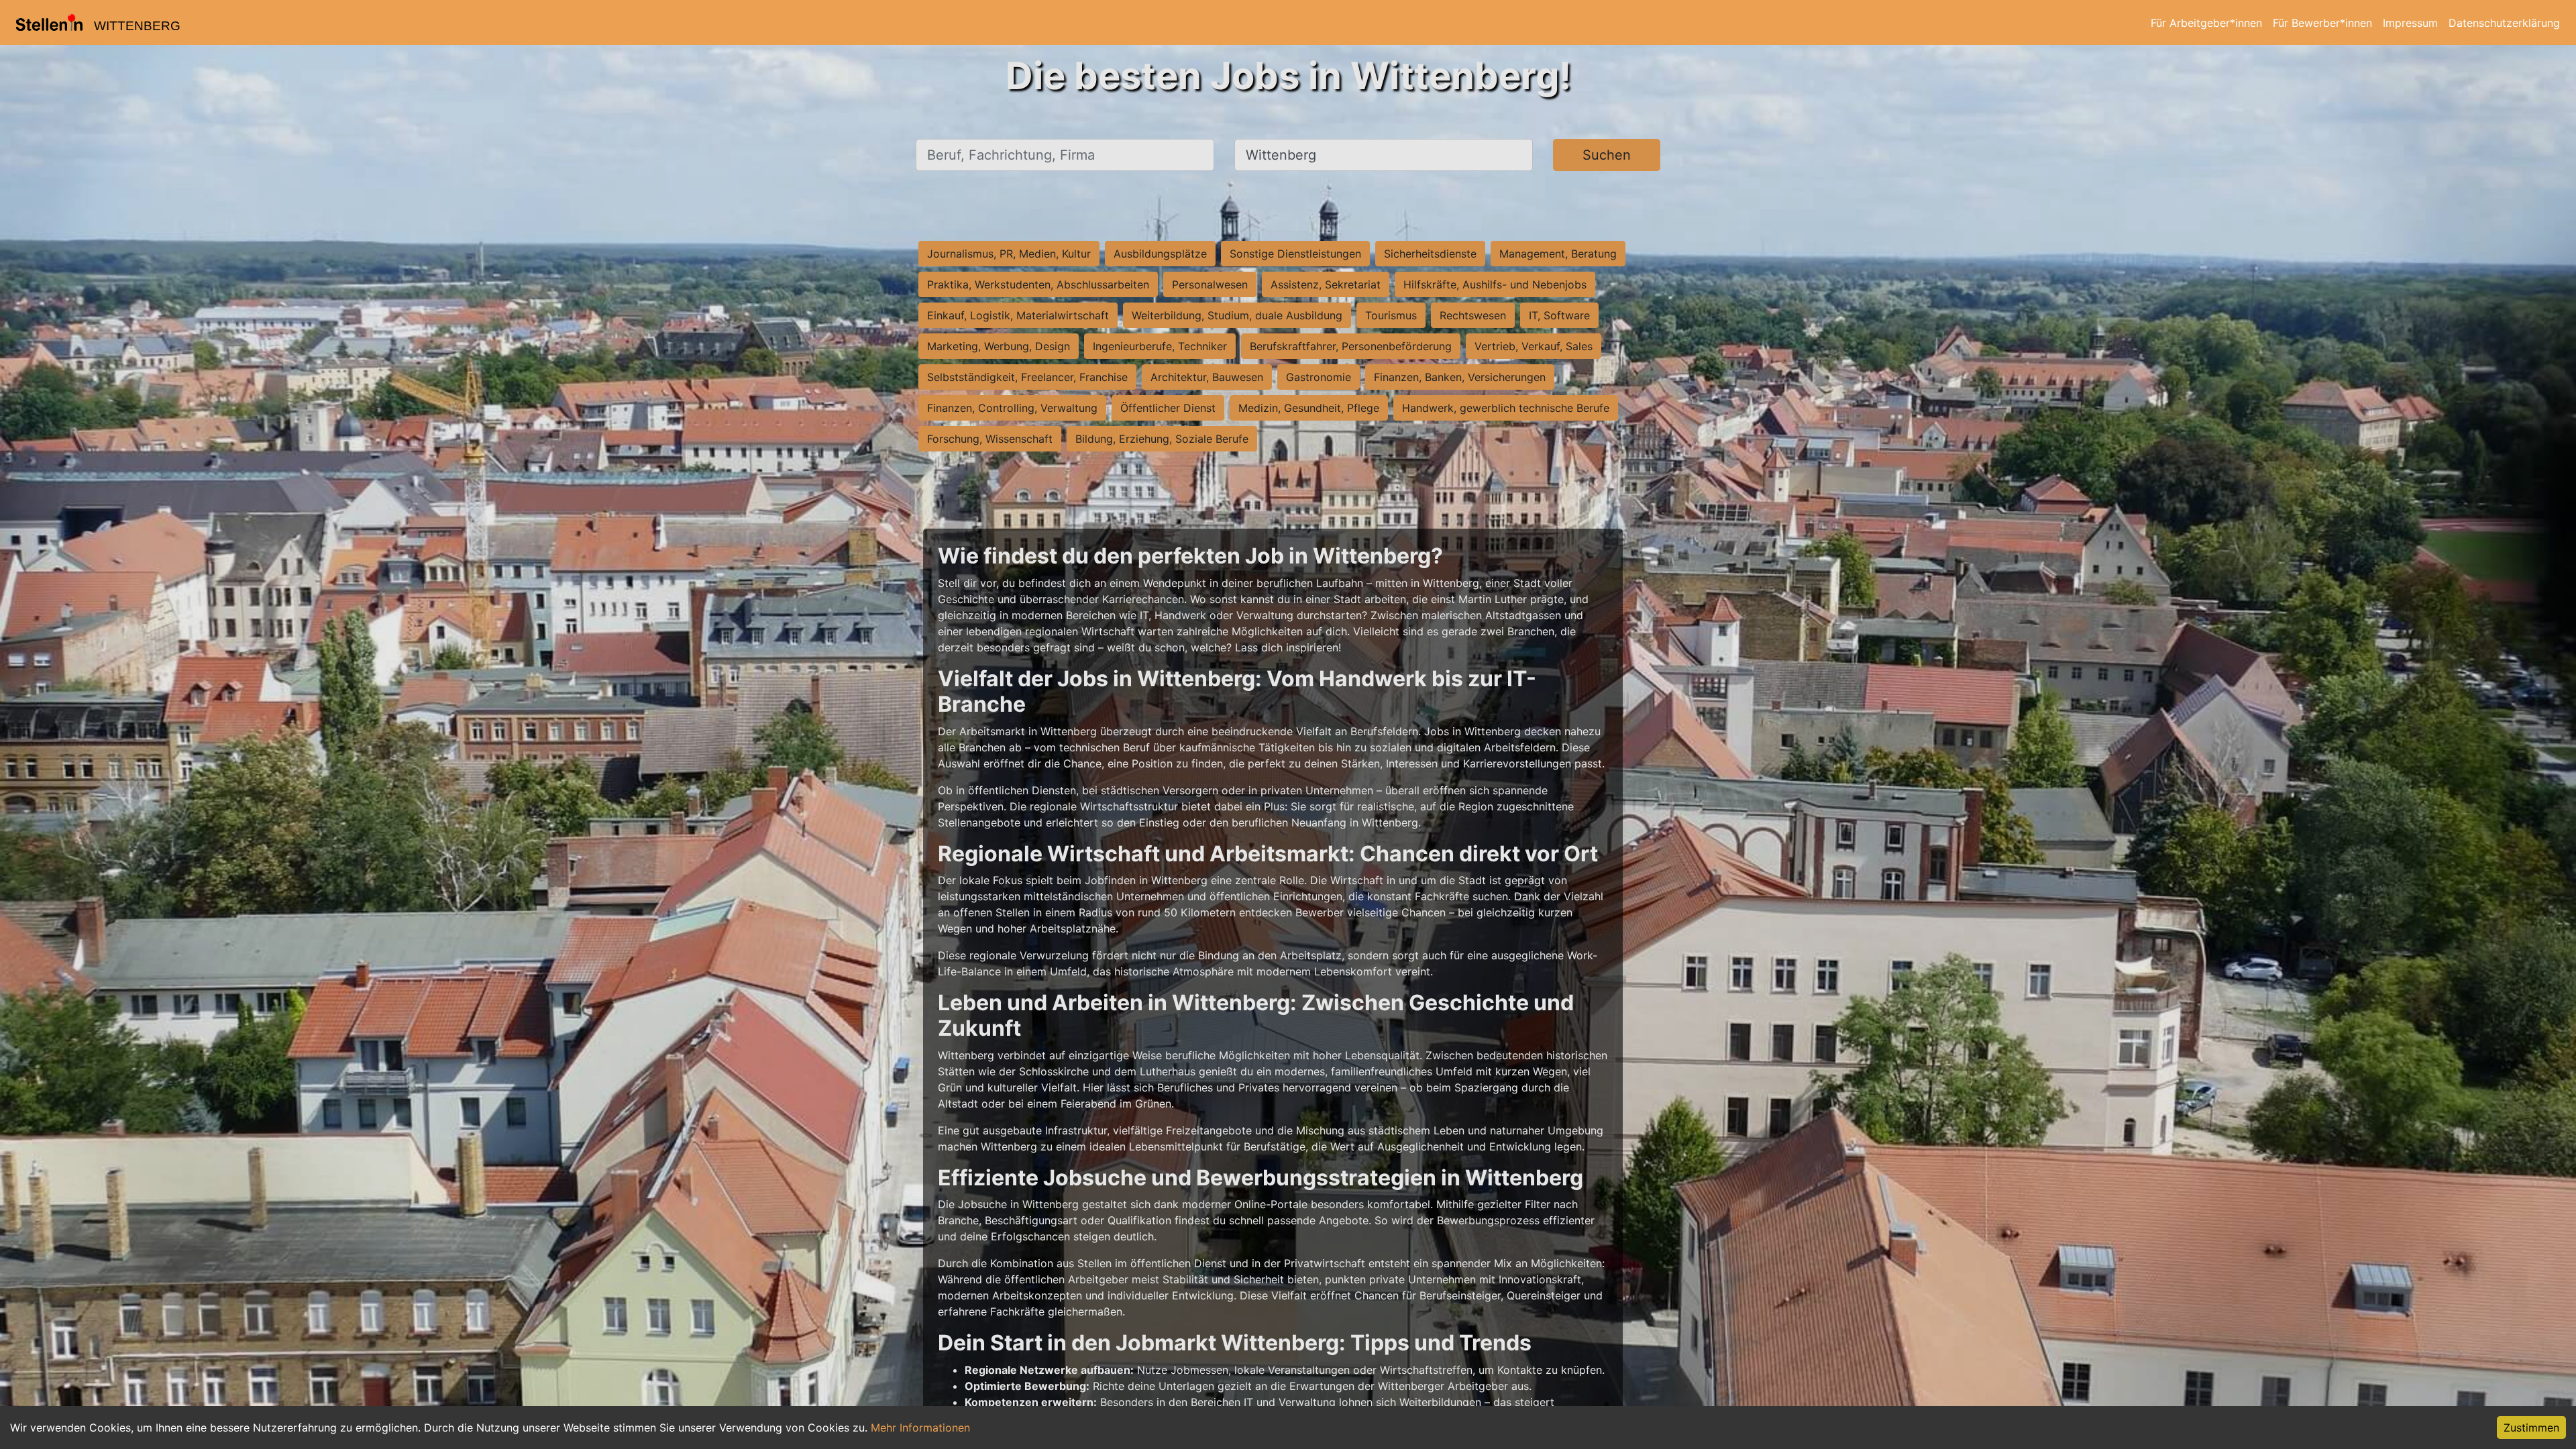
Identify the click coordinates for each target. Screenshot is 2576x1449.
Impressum (2410, 23)
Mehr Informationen (920, 1428)
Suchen (1607, 155)
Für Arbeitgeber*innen (2206, 23)
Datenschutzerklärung (2504, 23)
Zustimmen (2531, 1428)
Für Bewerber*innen (2322, 23)
